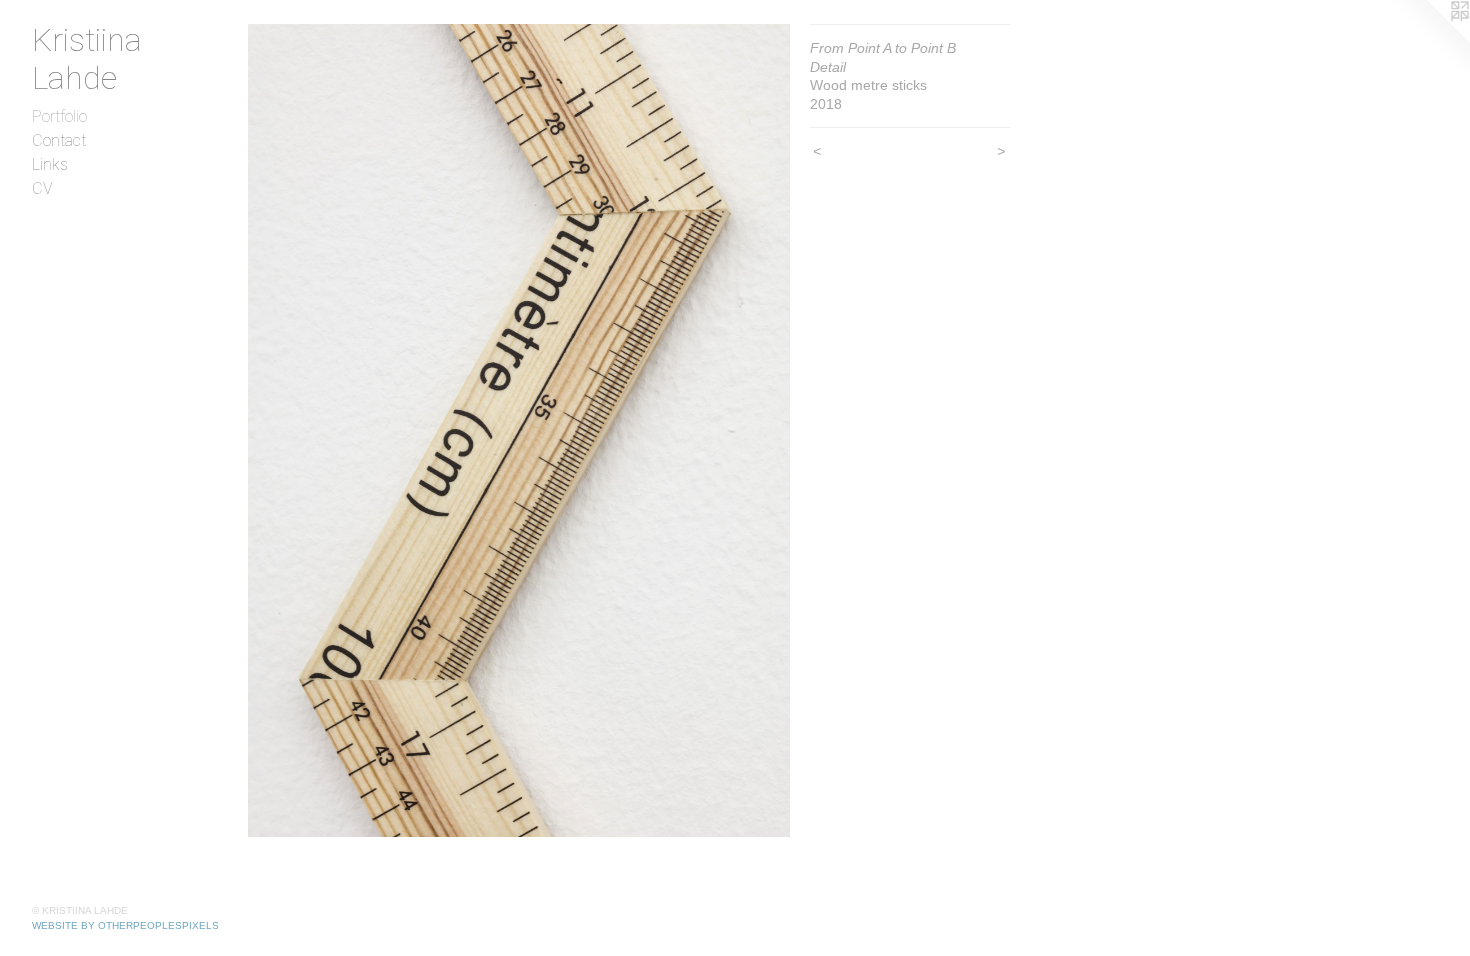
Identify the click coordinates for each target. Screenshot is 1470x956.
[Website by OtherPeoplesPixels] (1430, 40)
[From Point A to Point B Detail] (519, 430)
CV (42, 188)
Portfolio (59, 116)
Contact (59, 140)
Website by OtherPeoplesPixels (125, 925)
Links (50, 164)
